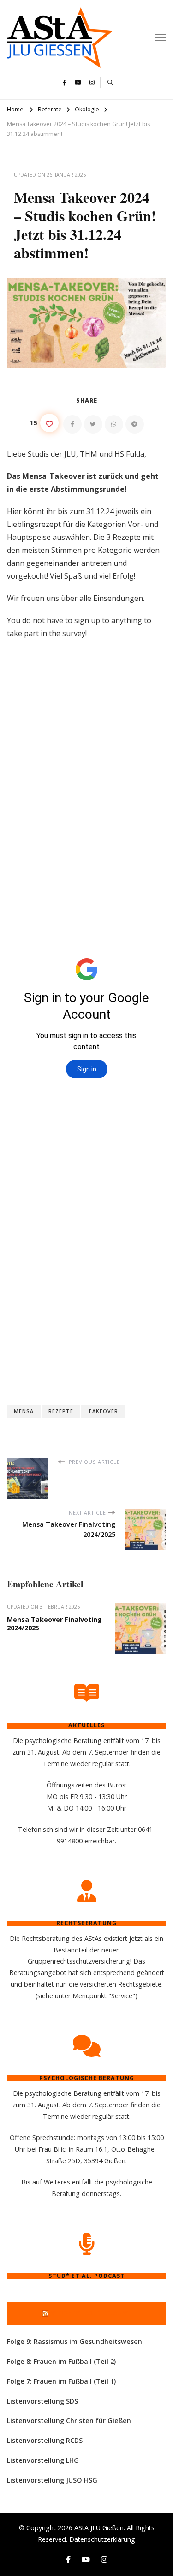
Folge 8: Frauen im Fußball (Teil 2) (61, 2361)
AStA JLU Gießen (99, 2528)
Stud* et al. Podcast (91, 2313)
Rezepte (61, 1411)
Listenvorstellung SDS (42, 2401)
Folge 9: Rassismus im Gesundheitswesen (75, 2341)
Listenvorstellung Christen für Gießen (69, 2420)
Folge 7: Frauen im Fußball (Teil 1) (61, 2381)
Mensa (24, 1411)
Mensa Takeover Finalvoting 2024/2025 (54, 1624)
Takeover (103, 1411)
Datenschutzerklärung (102, 2539)
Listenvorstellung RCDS (45, 2440)
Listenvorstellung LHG (43, 2460)
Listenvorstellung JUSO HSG (52, 2480)
